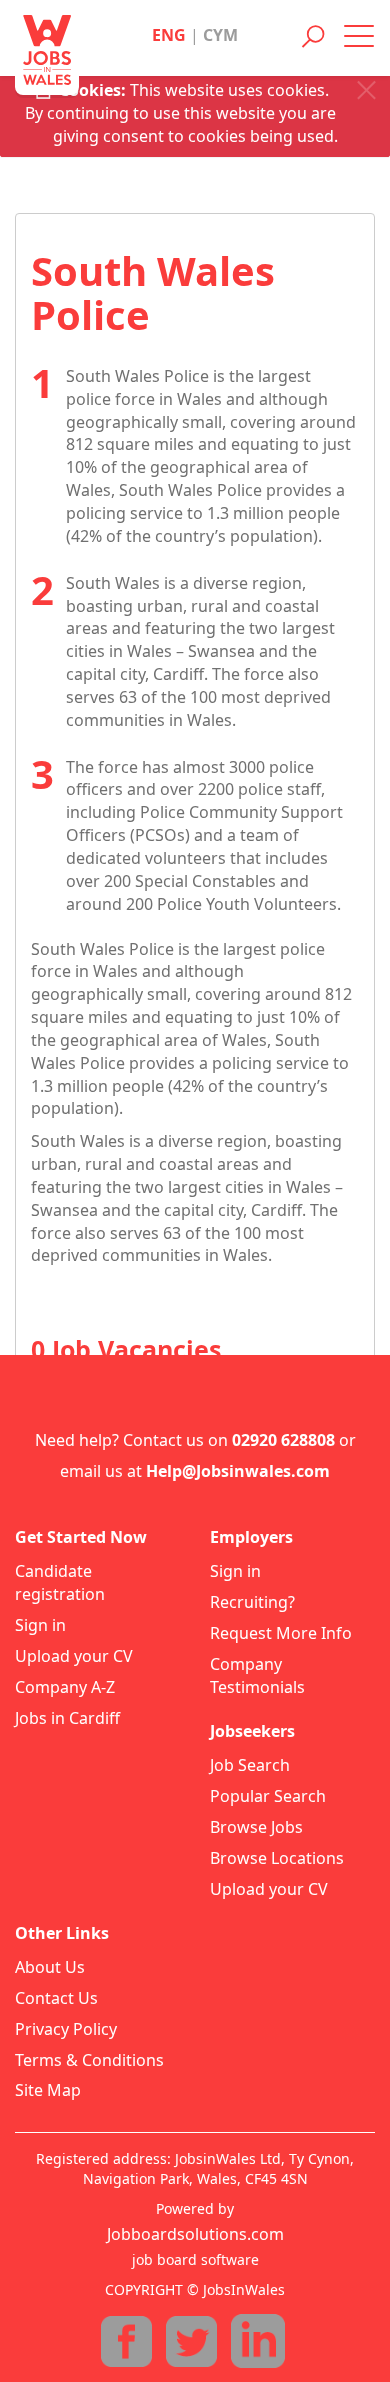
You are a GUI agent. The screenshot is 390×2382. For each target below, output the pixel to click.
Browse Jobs (256, 1827)
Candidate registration (60, 1582)
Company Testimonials (257, 1675)
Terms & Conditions (89, 2060)
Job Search (250, 1765)
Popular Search (268, 1796)
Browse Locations (277, 1858)
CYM (220, 35)
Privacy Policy (66, 2029)
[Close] (366, 90)
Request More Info (281, 1633)
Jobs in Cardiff (67, 1718)
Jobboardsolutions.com (195, 2234)
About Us (50, 1967)
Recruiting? (252, 1602)
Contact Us (56, 1998)
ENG (169, 35)
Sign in (40, 1625)
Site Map (48, 2090)
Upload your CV (74, 1656)
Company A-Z (65, 1687)
